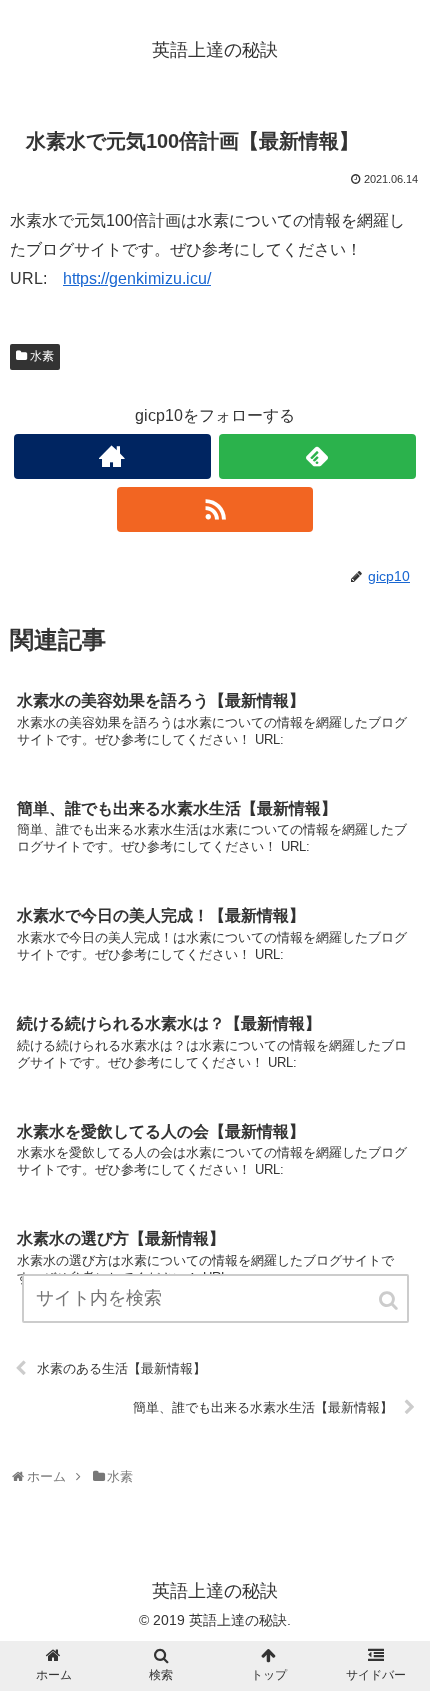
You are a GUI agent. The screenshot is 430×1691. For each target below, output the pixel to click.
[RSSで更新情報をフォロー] (215, 509)
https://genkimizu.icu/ (137, 278)
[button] (390, 1300)
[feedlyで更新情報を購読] (317, 456)
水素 (42, 356)
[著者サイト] (112, 456)
